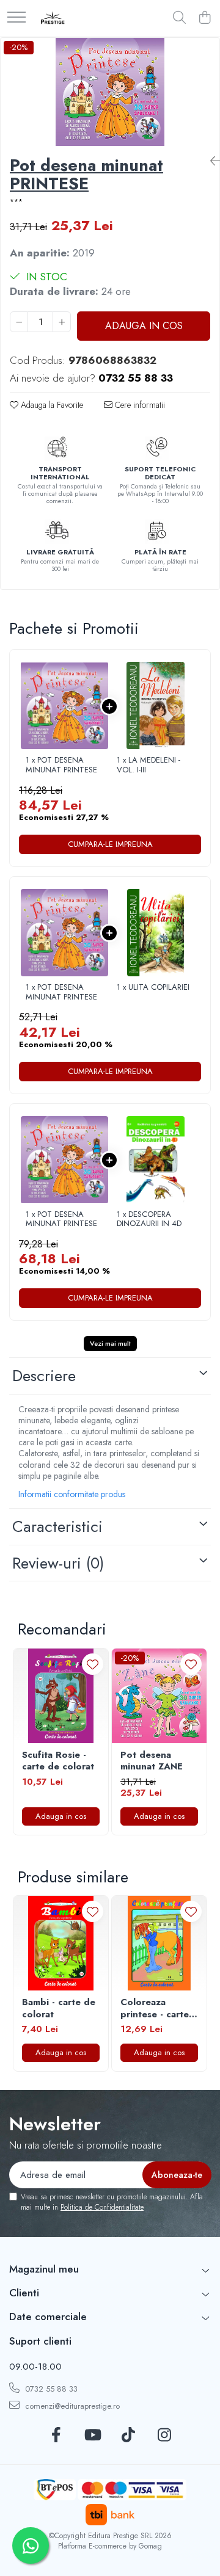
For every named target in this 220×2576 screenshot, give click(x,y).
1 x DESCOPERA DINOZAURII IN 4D (149, 1219)
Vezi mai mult (110, 1343)
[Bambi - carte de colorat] (61, 1943)
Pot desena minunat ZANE (152, 1761)
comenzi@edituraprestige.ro (71, 2406)
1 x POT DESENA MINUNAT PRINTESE (61, 765)
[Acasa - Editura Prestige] (53, 18)
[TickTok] (128, 2436)
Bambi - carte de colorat (59, 2008)
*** (16, 202)
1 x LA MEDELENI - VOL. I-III (148, 765)
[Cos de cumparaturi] (204, 18)
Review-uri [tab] (58, 1563)
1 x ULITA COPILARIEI (153, 987)
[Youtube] (92, 2436)
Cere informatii (139, 405)
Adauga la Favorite (51, 405)
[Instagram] (164, 2436)
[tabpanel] (110, 92)
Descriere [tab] (44, 1376)
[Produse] (16, 18)
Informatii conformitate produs (72, 1494)
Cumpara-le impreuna (110, 844)
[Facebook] (56, 2436)
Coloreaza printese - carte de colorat (155, 2008)
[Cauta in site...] (179, 18)
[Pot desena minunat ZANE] (159, 1696)
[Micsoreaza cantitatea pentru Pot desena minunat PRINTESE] (19, 322)
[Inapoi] (210, 161)
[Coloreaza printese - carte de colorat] (159, 1943)
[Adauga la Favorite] (93, 1664)
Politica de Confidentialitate (102, 2207)
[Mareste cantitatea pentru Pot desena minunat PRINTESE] (62, 322)
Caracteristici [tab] (57, 1526)
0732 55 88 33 (50, 2389)
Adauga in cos (144, 326)
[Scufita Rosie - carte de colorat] (61, 1696)
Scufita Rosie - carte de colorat (58, 1761)
